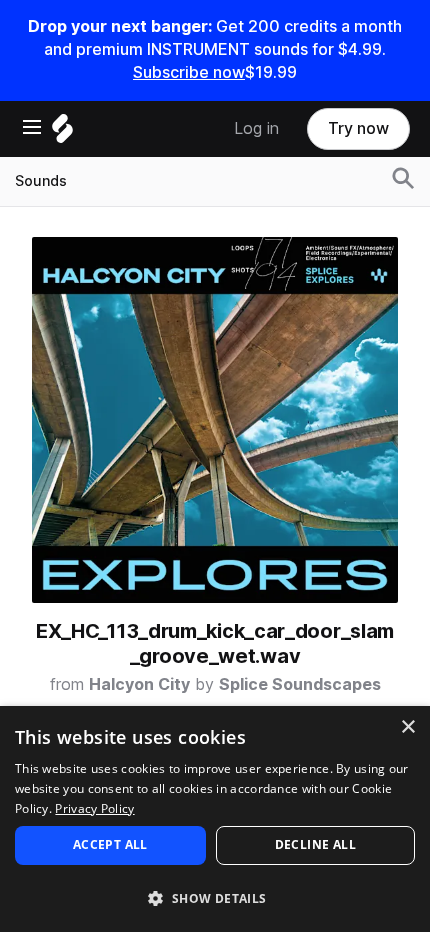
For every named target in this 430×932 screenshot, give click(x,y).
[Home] (62, 133)
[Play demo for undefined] (215, 420)
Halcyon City (139, 684)
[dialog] (215, 819)
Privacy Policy (94, 808)
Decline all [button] (315, 844)
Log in (256, 128)
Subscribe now (189, 72)
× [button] (407, 727)
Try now (358, 128)
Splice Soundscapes (300, 684)
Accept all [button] (110, 844)
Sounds (41, 181)
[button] (215, 897)
